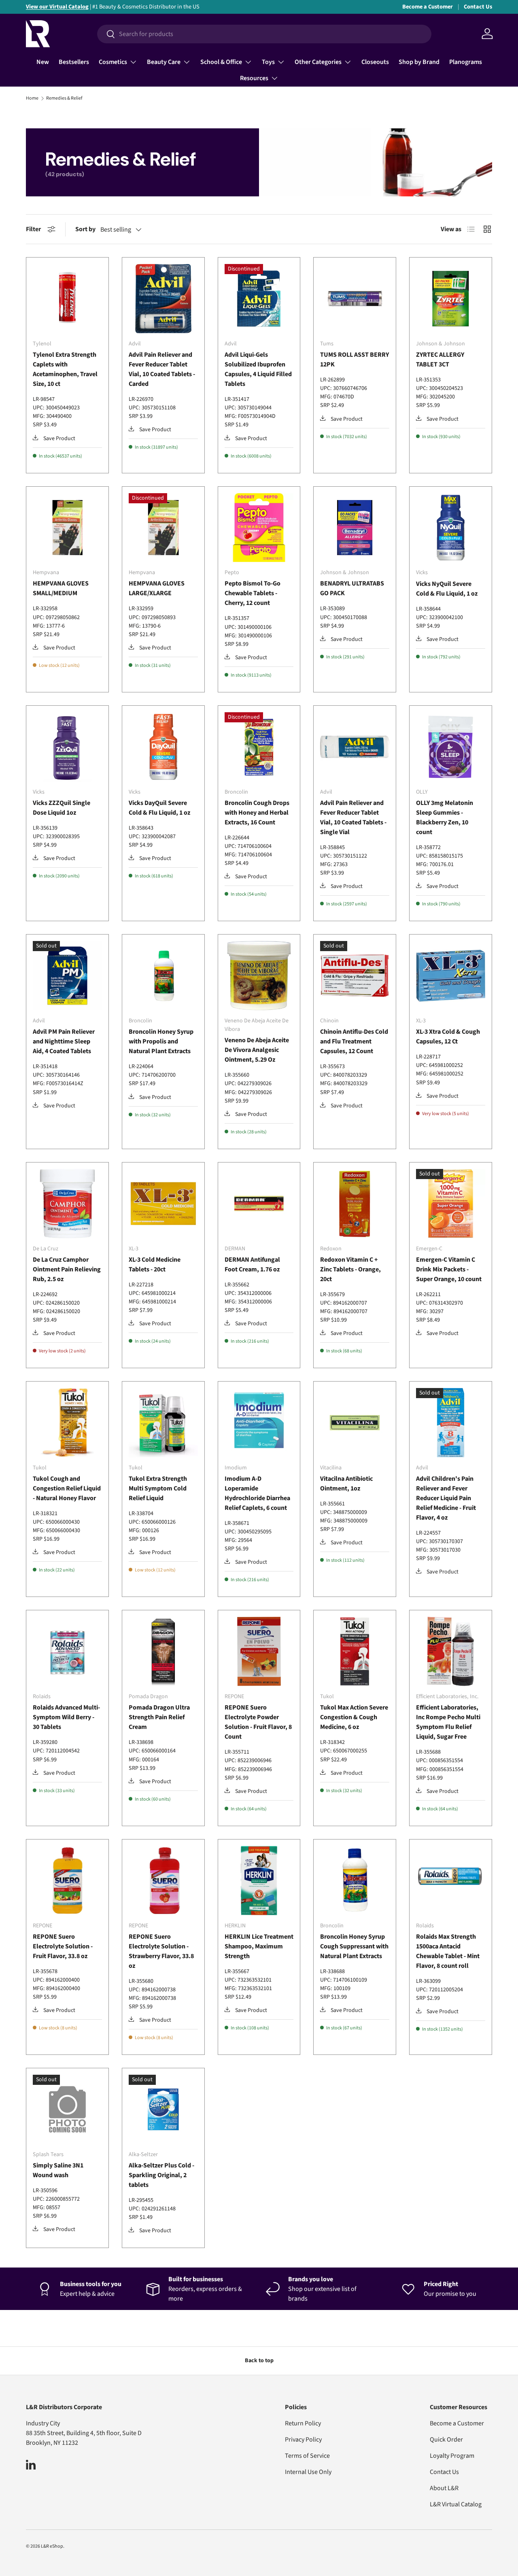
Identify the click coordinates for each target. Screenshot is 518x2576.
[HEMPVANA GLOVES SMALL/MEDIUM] (67, 528)
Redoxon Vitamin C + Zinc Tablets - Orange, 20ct (350, 1269)
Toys (268, 62)
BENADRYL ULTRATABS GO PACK (352, 588)
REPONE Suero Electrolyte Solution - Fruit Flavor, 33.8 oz (63, 1946)
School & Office (221, 62)
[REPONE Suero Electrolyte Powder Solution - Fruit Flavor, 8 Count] (259, 1651)
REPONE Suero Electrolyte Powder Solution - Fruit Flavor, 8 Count (258, 1722)
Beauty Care (164, 62)
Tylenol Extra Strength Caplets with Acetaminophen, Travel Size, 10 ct (65, 369)
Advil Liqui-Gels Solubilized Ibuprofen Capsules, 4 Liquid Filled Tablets (258, 369)
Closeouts (375, 62)
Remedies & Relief (64, 98)
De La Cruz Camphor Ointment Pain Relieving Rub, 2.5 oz (67, 1269)
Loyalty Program (452, 2456)
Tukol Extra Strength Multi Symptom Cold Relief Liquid (158, 1488)
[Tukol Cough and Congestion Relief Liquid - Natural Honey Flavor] (67, 1423)
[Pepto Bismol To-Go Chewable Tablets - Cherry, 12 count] (259, 528)
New (43, 62)
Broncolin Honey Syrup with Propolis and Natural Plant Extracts (161, 1041)
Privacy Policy (303, 2440)
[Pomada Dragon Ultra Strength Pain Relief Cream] (163, 1651)
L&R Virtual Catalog (456, 2504)
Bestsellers (74, 62)
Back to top (259, 2361)
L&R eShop (52, 2546)
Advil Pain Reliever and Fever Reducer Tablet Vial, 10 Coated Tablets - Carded (162, 369)
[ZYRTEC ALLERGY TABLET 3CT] (451, 299)
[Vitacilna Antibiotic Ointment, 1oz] (355, 1423)
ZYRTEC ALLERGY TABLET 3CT (440, 360)
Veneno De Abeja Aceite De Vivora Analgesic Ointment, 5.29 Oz (257, 1050)
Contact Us (478, 7)
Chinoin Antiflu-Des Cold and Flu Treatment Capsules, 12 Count (354, 1041)
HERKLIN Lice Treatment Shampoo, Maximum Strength (259, 1946)
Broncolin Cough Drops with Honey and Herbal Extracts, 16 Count (257, 813)
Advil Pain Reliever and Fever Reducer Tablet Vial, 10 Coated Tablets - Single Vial (353, 818)
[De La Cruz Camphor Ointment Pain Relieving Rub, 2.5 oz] (67, 1204)
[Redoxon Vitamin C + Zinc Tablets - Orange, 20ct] (355, 1204)
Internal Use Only (308, 2472)
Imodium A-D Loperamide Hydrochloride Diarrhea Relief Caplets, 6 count (257, 1493)
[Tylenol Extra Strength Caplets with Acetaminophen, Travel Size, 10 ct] (67, 299)
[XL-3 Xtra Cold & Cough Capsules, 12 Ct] (451, 976)
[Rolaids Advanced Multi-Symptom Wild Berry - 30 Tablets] (67, 1651)
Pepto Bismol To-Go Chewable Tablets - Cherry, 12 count (253, 593)
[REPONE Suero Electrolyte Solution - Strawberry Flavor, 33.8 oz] (163, 1881)
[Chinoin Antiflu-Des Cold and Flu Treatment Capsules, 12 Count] (355, 976)
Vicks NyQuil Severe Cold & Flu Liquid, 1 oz (447, 589)
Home (32, 98)
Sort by (85, 229)
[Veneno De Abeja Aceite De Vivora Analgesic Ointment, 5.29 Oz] (259, 976)
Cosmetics (113, 62)
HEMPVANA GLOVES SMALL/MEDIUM (61, 588)
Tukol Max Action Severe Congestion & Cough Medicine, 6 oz (354, 1717)
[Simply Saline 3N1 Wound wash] (67, 2109)
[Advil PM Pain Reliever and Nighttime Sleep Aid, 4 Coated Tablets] (67, 976)
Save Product (59, 439)
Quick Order (446, 2440)
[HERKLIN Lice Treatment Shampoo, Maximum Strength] (259, 1881)
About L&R (444, 2488)
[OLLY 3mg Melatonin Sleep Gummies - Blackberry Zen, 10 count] (451, 747)
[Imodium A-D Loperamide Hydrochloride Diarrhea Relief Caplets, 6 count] (259, 1423)
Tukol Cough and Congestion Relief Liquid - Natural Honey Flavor (67, 1488)
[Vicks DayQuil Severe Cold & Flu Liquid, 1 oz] (163, 747)
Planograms (466, 62)
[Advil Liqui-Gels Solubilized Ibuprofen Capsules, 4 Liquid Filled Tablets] (259, 299)
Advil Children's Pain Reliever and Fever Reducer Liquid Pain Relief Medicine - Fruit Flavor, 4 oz (446, 1498)
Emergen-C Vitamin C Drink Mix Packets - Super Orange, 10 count (449, 1269)
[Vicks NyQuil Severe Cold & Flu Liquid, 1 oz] (451, 528)
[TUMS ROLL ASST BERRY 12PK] (355, 299)
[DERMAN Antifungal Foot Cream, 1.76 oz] (259, 1204)
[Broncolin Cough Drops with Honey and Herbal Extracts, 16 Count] (259, 747)
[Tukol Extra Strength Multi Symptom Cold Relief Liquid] (163, 1423)
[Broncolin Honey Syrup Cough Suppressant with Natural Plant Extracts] (355, 1881)
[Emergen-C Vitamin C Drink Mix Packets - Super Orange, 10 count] (451, 1204)
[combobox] (264, 34)
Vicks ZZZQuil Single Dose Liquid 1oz (62, 808)
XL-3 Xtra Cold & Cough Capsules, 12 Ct (448, 1037)
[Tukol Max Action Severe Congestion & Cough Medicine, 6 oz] (355, 1651)
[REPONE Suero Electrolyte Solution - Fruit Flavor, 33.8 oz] (67, 1881)
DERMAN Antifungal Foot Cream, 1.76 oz (252, 1265)
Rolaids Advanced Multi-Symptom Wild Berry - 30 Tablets (66, 1717)
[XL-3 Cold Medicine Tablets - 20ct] (163, 1204)
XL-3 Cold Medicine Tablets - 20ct (155, 1265)
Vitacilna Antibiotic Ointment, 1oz (346, 1484)
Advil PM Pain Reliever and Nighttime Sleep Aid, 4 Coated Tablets (64, 1041)
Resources (254, 78)
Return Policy (303, 2423)
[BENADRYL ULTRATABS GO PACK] (355, 528)
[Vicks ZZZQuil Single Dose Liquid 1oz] (67, 747)
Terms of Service (307, 2456)
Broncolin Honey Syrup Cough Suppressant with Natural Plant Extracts (354, 1946)
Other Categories (318, 62)
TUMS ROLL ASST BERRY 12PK (355, 360)
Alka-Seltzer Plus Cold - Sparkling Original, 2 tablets (161, 2175)
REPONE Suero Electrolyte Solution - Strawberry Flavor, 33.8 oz (161, 1951)
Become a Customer (428, 7)
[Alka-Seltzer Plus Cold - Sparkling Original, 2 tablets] (163, 2109)
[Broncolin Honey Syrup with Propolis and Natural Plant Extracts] (163, 976)
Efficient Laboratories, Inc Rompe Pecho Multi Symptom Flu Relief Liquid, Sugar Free (448, 1722)
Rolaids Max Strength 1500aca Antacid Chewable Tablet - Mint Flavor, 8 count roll (448, 1951)
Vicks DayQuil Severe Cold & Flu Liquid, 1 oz (159, 808)
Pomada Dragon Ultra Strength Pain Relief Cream (159, 1717)
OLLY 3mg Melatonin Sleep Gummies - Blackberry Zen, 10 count (445, 818)
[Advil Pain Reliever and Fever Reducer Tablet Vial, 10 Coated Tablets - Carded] (163, 299)
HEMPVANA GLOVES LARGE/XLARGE (157, 588)
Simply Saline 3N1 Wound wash (58, 2170)
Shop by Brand (419, 62)
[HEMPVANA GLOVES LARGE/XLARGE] (163, 528)
